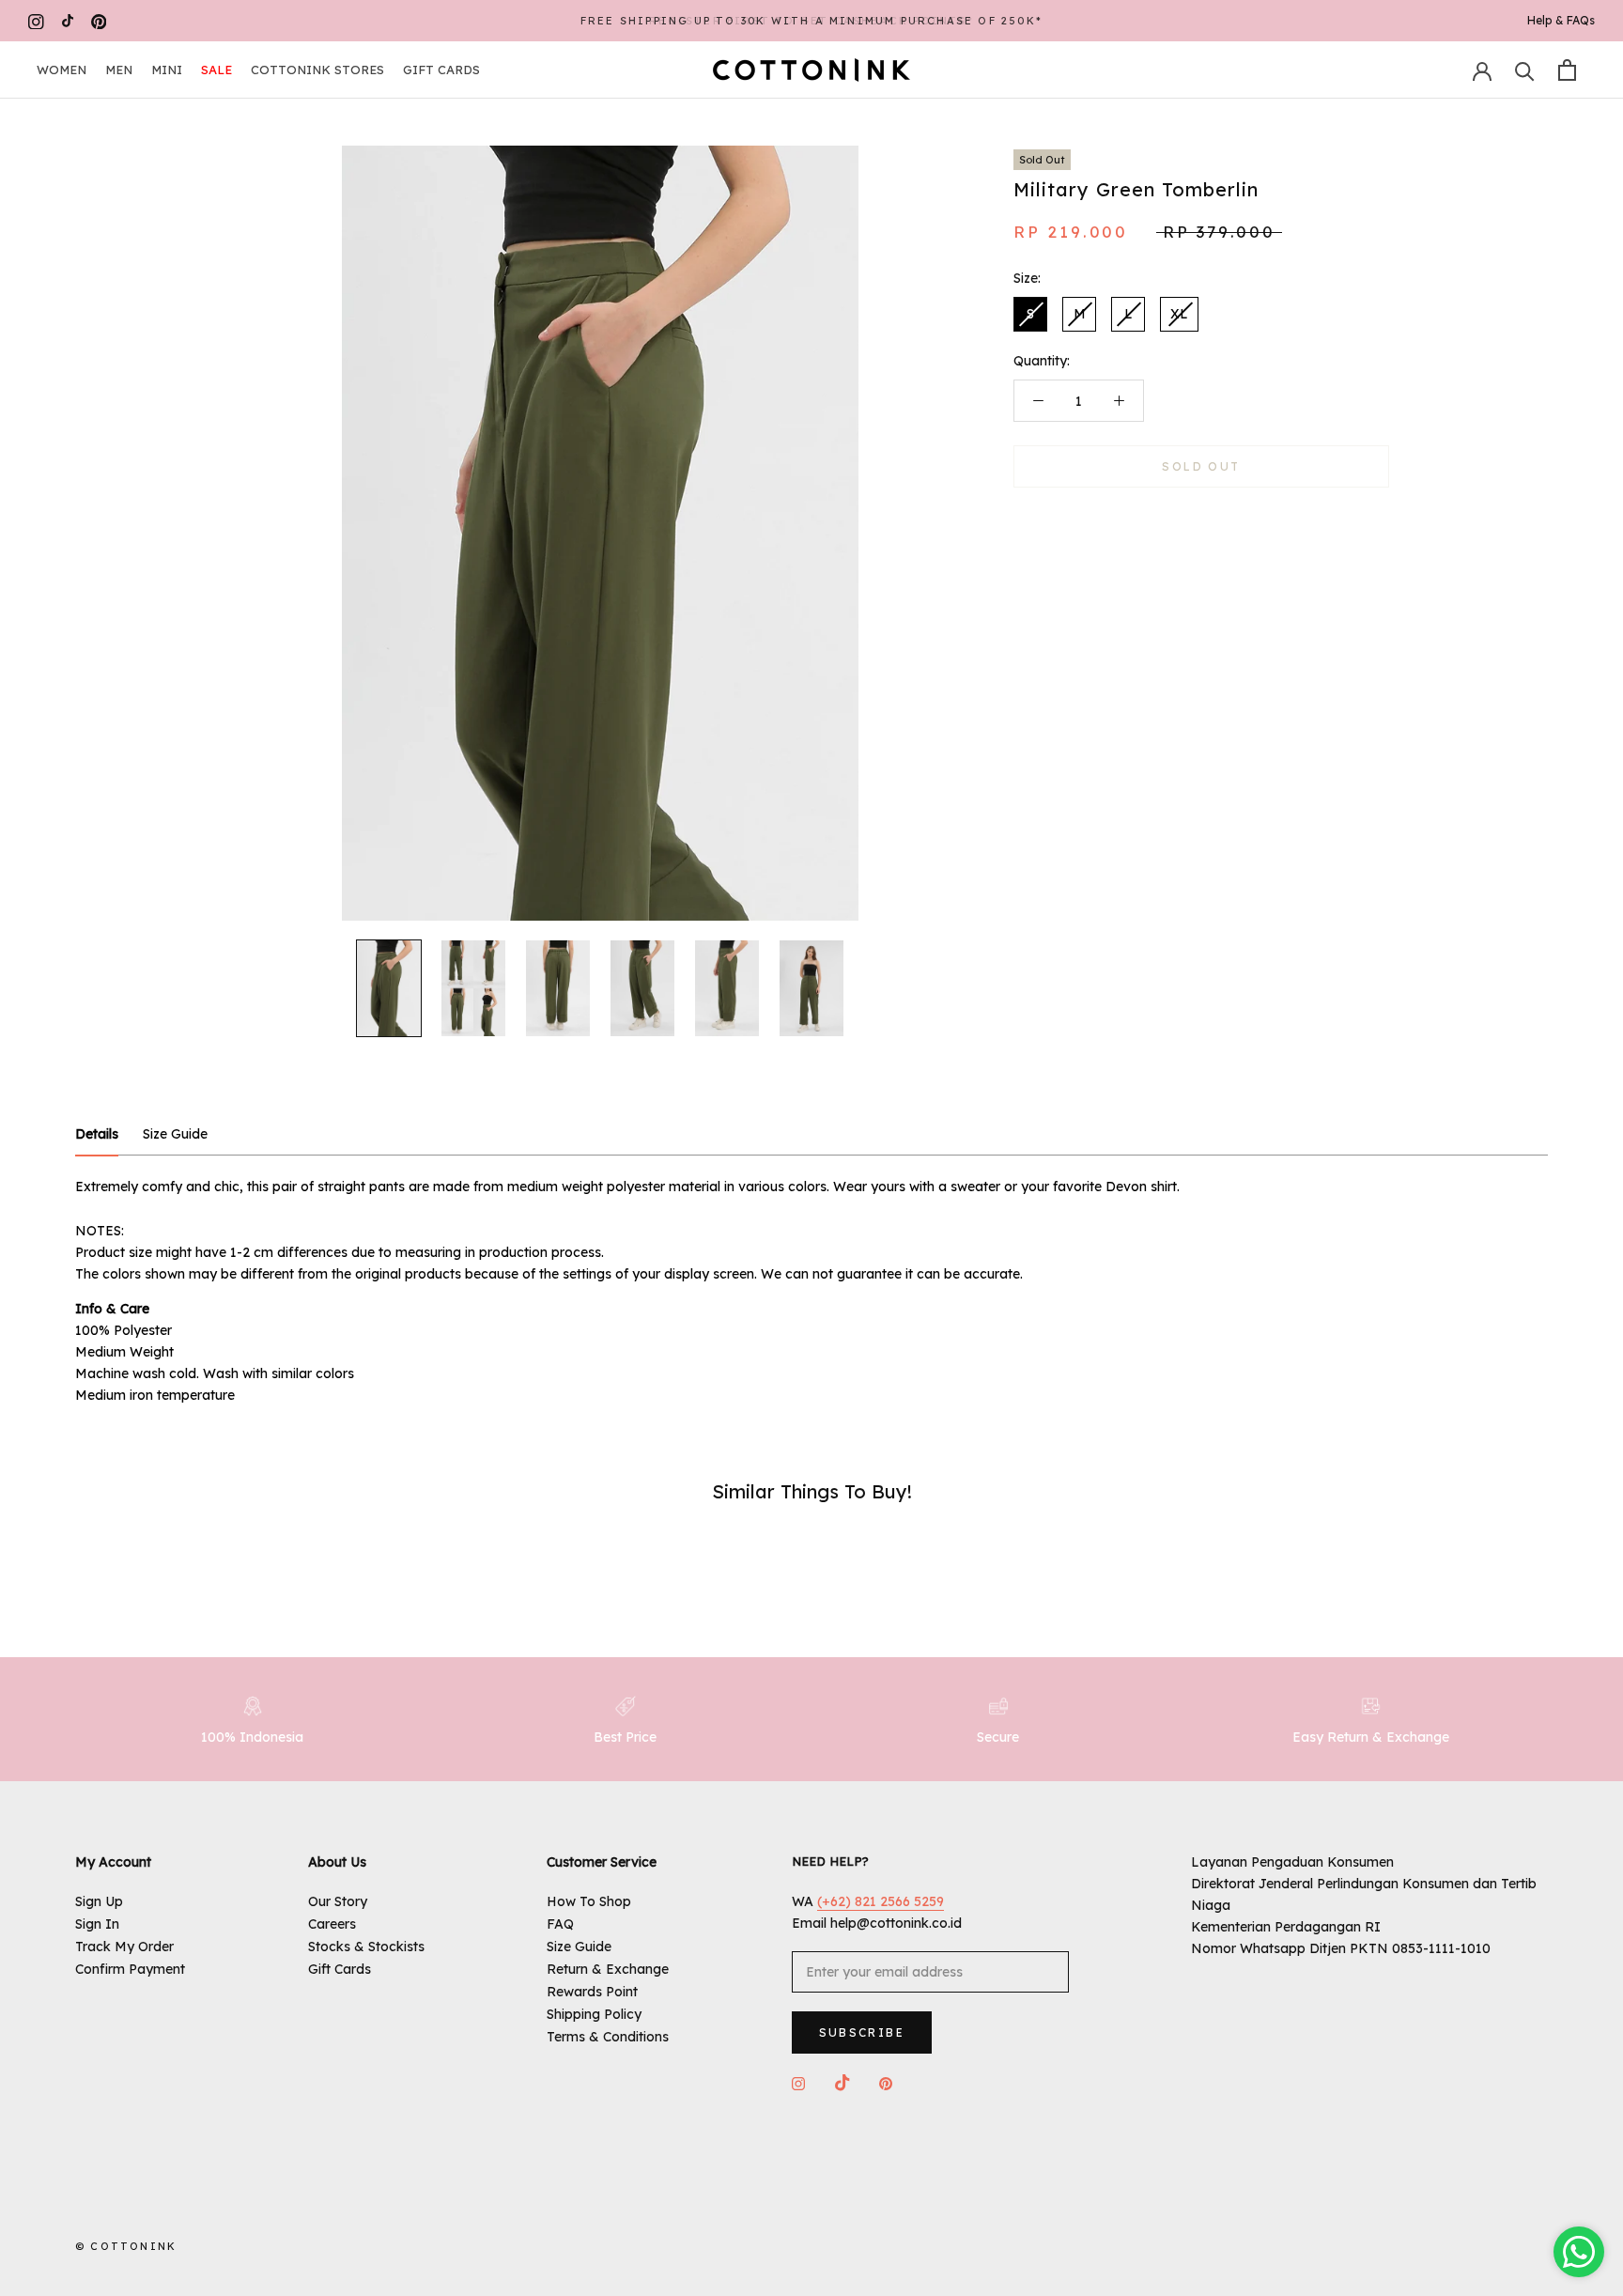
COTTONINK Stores (317, 70)
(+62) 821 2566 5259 (881, 1901)
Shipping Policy (594, 2014)
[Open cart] (1567, 70)
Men (119, 70)
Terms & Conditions (608, 2037)
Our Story (338, 1901)
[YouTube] (68, 21)
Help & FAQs (1561, 20)
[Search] (1525, 70)
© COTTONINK (126, 2246)
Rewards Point (592, 1992)
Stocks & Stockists (366, 1947)
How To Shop (589, 1901)
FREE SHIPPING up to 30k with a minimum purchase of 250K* (811, 21)
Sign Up (99, 1901)
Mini (167, 70)
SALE (216, 70)
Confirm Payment (130, 1969)
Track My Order (124, 1947)
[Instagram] (36, 21)
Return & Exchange (608, 1969)
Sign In (97, 1924)
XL (1179, 314)
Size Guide (579, 1947)
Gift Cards (441, 70)
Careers (332, 1924)
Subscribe (862, 2032)
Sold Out (1201, 466)
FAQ (560, 1924)
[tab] (97, 1135)
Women (62, 70)
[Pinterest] (99, 21)
